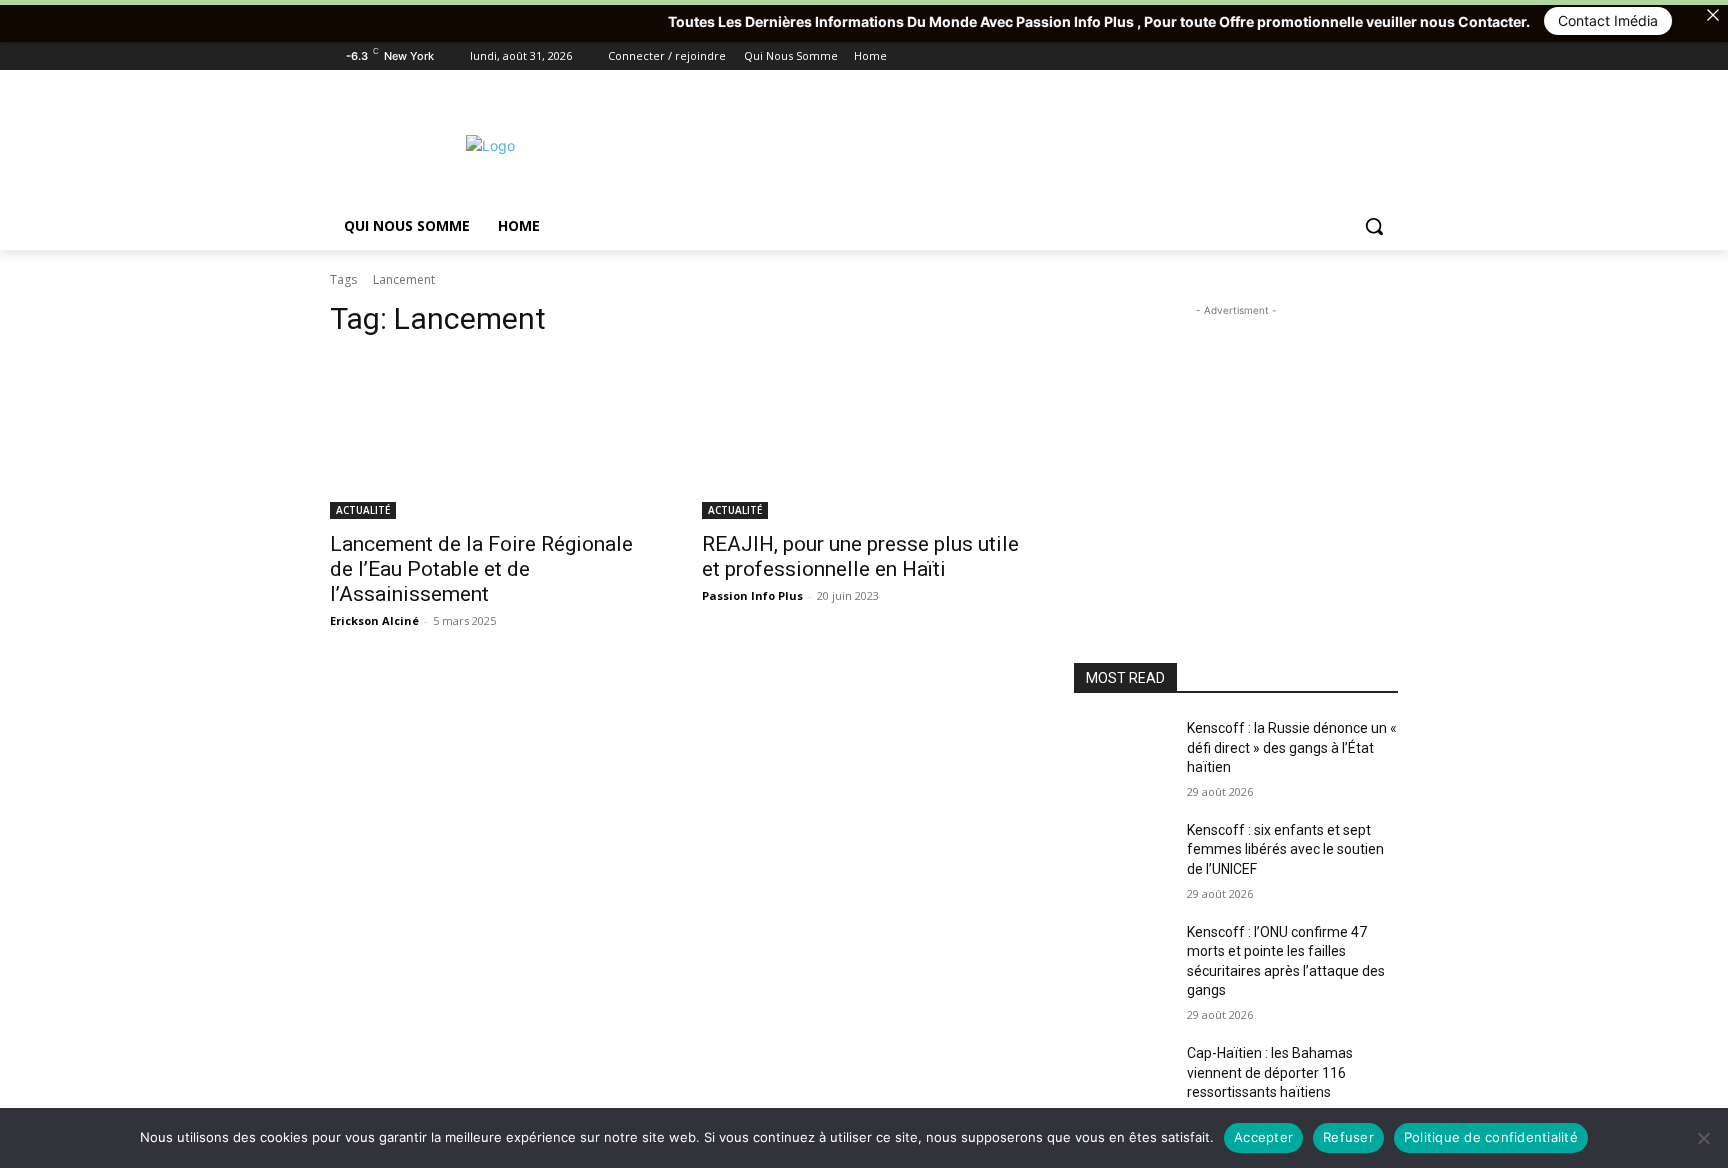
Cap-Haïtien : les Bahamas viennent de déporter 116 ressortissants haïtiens (1270, 1072)
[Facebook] (1275, 56)
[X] (1331, 56)
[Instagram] (1303, 56)
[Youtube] (1386, 56)
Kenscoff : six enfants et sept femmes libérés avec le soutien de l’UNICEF (1285, 849)
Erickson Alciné (374, 620)
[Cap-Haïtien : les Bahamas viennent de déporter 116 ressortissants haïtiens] (1122, 1078)
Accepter (1263, 1137)
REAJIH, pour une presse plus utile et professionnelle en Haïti (860, 556)
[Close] (1713, 15)
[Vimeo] (1358, 56)
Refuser (1348, 1137)
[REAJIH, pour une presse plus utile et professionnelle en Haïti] (864, 438)
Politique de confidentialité (1491, 1137)
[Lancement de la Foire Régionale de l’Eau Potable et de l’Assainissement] (492, 438)
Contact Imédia (1571, 20)
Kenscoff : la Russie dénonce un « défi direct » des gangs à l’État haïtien (1292, 747)
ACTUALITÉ (363, 510)
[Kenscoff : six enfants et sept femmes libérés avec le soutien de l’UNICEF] (1122, 855)
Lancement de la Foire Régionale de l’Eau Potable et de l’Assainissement (481, 569)
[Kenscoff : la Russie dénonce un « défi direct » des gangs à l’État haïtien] (1122, 753)
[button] (1374, 226)
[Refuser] (1703, 1138)
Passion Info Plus (752, 595)
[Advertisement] (1014, 143)
